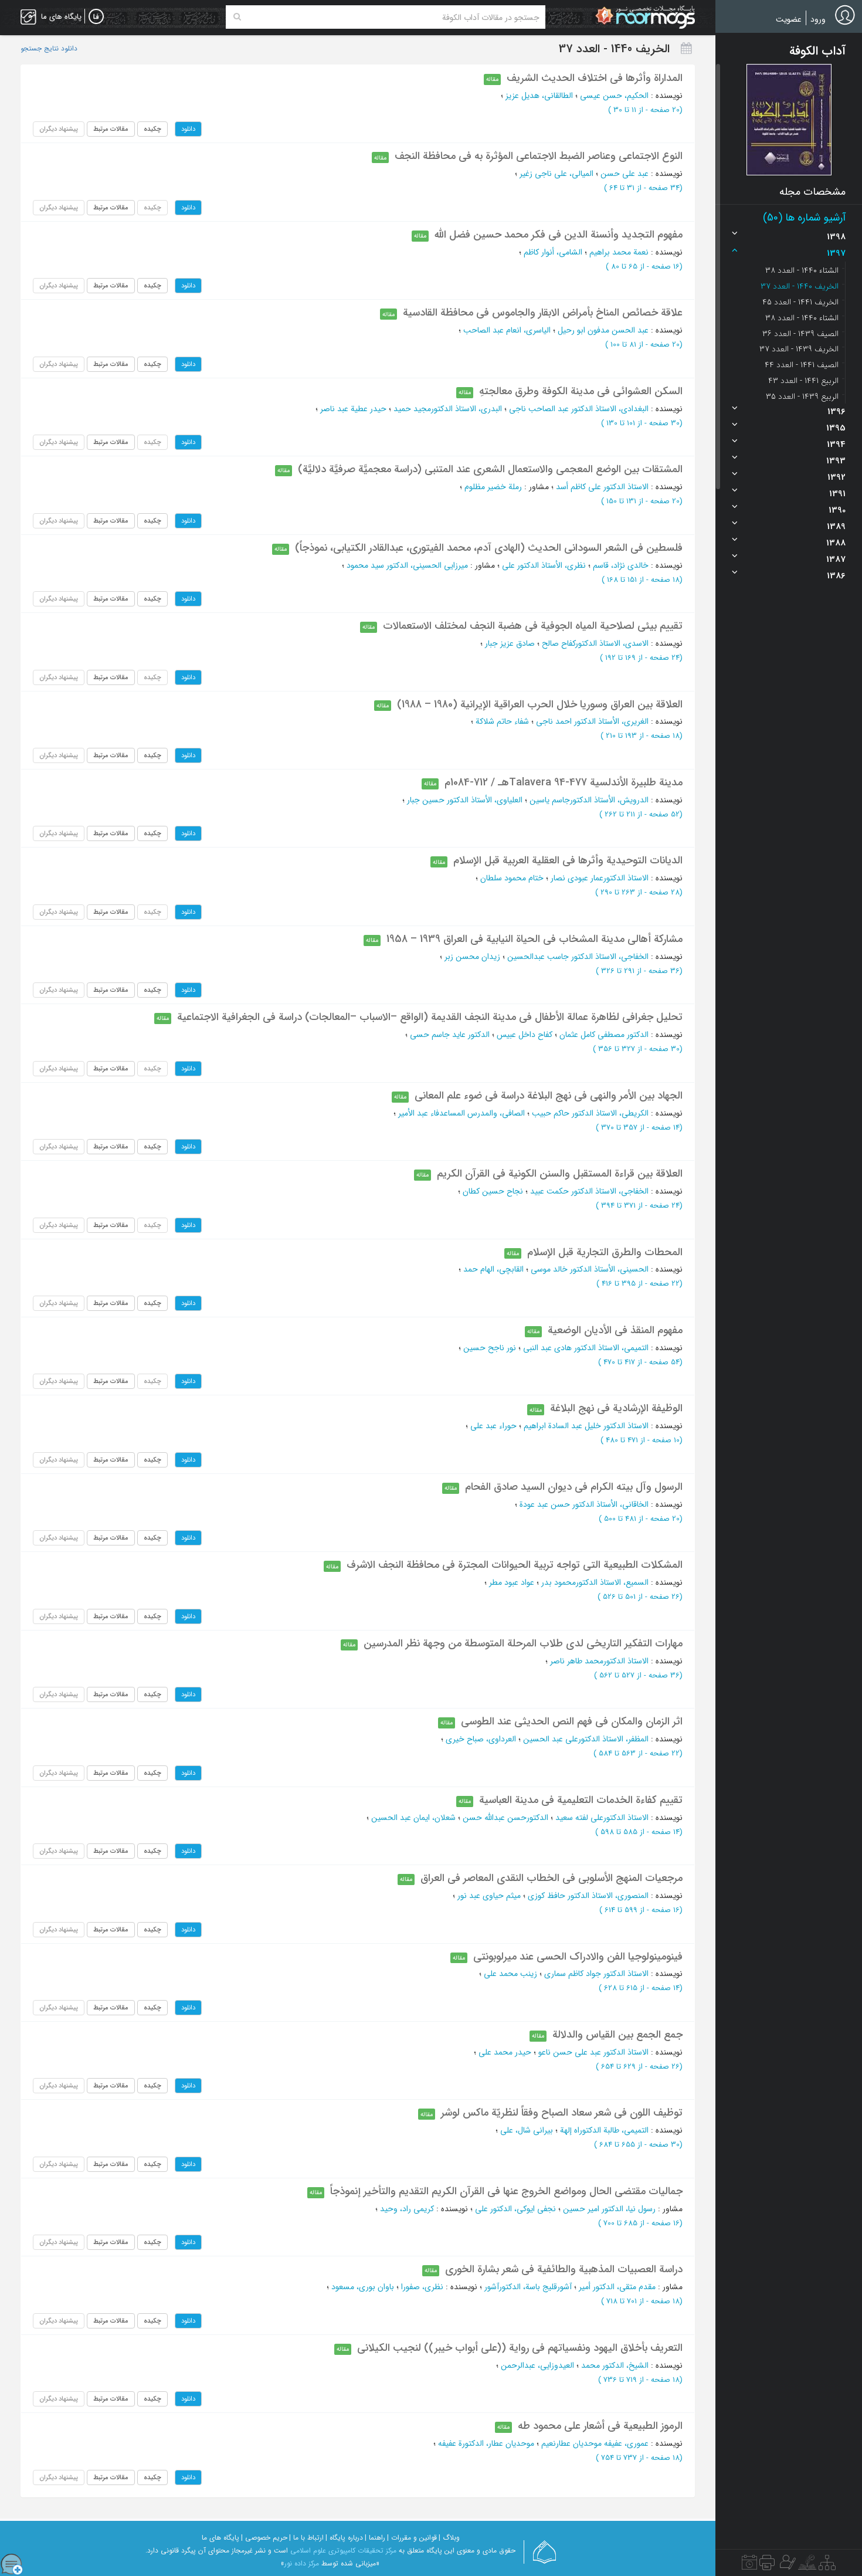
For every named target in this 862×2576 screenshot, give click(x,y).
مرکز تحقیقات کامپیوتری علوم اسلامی (343, 2550)
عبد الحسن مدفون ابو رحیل (603, 330)
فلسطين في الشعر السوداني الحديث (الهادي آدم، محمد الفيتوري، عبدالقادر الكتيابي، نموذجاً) (489, 548)
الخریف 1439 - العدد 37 (799, 349)
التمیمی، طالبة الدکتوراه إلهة (604, 2130)
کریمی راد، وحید (407, 2209)
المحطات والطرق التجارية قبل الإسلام (605, 1252)
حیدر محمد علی (505, 2052)
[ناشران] (767, 2565)
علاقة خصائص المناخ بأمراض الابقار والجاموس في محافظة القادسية (543, 313)
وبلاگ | (449, 2538)
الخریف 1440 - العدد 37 (800, 286)
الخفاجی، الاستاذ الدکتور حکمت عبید (589, 1191)
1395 (836, 428)
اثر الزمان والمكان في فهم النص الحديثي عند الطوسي (572, 1721)
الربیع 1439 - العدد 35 (802, 396)
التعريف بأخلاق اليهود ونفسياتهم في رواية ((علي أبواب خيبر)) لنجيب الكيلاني (520, 2348)
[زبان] (96, 17)
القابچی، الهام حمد (493, 1269)
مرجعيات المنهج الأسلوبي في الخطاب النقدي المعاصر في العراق (552, 1878)
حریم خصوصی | (264, 2538)
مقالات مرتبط (111, 129)
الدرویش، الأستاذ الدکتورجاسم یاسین (589, 800)
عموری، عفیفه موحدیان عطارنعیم (595, 2443)
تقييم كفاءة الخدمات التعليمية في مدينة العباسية (581, 1800)
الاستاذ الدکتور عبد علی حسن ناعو (593, 2052)
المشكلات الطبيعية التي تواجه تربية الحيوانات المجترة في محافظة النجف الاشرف (515, 1565)
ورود (818, 19)
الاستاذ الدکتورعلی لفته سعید (602, 1818)
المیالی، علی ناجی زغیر (556, 174)
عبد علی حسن (625, 174)
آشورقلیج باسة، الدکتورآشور (528, 2287)
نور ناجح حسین (490, 1348)
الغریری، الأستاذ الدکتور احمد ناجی (592, 721)
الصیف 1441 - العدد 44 (802, 365)
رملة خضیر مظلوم (493, 487)
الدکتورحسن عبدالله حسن (505, 1818)
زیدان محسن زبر (472, 957)
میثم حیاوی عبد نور (489, 1896)
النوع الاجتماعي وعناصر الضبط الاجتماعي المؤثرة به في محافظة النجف (539, 156)
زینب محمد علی (510, 1974)
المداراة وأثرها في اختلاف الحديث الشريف (595, 78)
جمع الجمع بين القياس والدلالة (617, 2035)
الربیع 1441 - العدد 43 (803, 381)
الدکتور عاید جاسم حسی (450, 1035)
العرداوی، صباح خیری (481, 1739)
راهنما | (375, 2538)
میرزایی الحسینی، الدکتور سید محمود (407, 565)
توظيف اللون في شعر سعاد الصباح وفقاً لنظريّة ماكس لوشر (562, 2113)
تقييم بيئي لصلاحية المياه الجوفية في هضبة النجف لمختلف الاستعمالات (533, 626)
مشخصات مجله (812, 192)
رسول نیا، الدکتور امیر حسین (609, 2209)
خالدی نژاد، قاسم (621, 565)
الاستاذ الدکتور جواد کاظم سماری (596, 1974)
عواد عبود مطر (512, 1582)
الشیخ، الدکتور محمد (615, 2365)
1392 (836, 477)
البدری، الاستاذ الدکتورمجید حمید (448, 409)
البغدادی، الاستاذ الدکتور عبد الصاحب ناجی (579, 409)
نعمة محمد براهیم (619, 252)
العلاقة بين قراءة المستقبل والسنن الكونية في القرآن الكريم (560, 1174)
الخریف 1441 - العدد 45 (800, 302)
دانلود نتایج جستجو (49, 49)
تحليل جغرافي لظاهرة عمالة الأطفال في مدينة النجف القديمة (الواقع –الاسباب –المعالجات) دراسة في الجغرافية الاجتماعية (430, 1017)
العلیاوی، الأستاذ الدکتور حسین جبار (465, 800)
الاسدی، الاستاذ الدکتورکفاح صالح (595, 643)
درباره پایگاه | (344, 2538)
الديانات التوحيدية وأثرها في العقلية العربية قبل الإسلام (568, 860)
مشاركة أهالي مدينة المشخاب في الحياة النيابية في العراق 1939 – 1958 (534, 939)
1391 (837, 494)
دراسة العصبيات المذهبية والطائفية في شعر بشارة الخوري (564, 2269)
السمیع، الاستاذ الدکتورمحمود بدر (595, 1582)
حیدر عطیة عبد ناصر (353, 409)
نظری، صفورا (422, 2287)
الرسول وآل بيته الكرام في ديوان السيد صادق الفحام (574, 1487)
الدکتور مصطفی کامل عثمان (604, 1035)
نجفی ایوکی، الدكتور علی (515, 2209)
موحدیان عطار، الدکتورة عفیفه (486, 2443)
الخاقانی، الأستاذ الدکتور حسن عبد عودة (584, 1504)
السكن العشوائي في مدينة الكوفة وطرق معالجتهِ (581, 391)
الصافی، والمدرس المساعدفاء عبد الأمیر (461, 1113)
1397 (836, 253)
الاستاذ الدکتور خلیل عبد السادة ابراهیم (586, 1426)
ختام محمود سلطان (512, 878)
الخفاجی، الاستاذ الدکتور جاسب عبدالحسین (578, 957)
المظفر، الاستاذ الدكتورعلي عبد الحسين (586, 1739)
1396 (836, 412)
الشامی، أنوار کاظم (553, 252)
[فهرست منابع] (827, 2565)
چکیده (152, 129)
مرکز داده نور (302, 2563)
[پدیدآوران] (786, 2565)
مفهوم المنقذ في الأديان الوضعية (615, 1330)
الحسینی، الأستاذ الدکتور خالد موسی (590, 1269)
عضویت (789, 19)
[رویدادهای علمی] (749, 2565)
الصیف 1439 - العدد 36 (800, 334)
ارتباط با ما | (306, 2538)
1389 (836, 527)
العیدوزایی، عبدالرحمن (537, 2365)
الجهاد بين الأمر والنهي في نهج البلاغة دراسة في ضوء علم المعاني (549, 1096)
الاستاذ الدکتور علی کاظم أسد (602, 487)
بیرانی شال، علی (527, 2130)
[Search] (237, 17)
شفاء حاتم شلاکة (502, 721)
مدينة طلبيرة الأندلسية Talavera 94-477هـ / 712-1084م (564, 782)
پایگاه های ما (220, 2538)
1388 (836, 543)
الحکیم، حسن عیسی (614, 96)
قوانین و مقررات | (412, 2538)
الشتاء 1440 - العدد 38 (802, 270)
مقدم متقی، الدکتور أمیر (617, 2287)
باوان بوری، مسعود (363, 2287)
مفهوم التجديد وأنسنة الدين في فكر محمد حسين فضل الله (559, 235)
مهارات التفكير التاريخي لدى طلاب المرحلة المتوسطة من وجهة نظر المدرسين (523, 1643)
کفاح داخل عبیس (525, 1035)
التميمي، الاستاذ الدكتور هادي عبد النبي (586, 1348)
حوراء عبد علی (493, 1426)
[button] (789, 120)
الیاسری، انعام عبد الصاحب (507, 330)
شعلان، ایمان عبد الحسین (413, 1818)
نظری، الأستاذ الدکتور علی (544, 565)
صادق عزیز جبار (510, 643)
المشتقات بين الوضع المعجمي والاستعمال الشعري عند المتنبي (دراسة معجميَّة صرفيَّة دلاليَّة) (490, 469)
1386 (836, 576)
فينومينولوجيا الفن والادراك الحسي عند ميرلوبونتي (578, 1957)
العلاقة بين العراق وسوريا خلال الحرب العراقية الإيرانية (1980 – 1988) (540, 704)
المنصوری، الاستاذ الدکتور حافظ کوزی (588, 1896)
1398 (836, 237)
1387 (836, 560)
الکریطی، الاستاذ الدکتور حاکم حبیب (590, 1113)
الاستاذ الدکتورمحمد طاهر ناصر (599, 1661)
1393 (836, 461)
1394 (836, 445)
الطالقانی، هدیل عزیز (539, 96)
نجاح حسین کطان (493, 1191)
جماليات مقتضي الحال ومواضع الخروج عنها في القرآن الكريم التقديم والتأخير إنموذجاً (506, 2191)
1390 (837, 510)
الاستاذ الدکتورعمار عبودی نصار (600, 878)
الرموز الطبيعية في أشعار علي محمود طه (600, 2426)
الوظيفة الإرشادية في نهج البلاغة (616, 1408)
